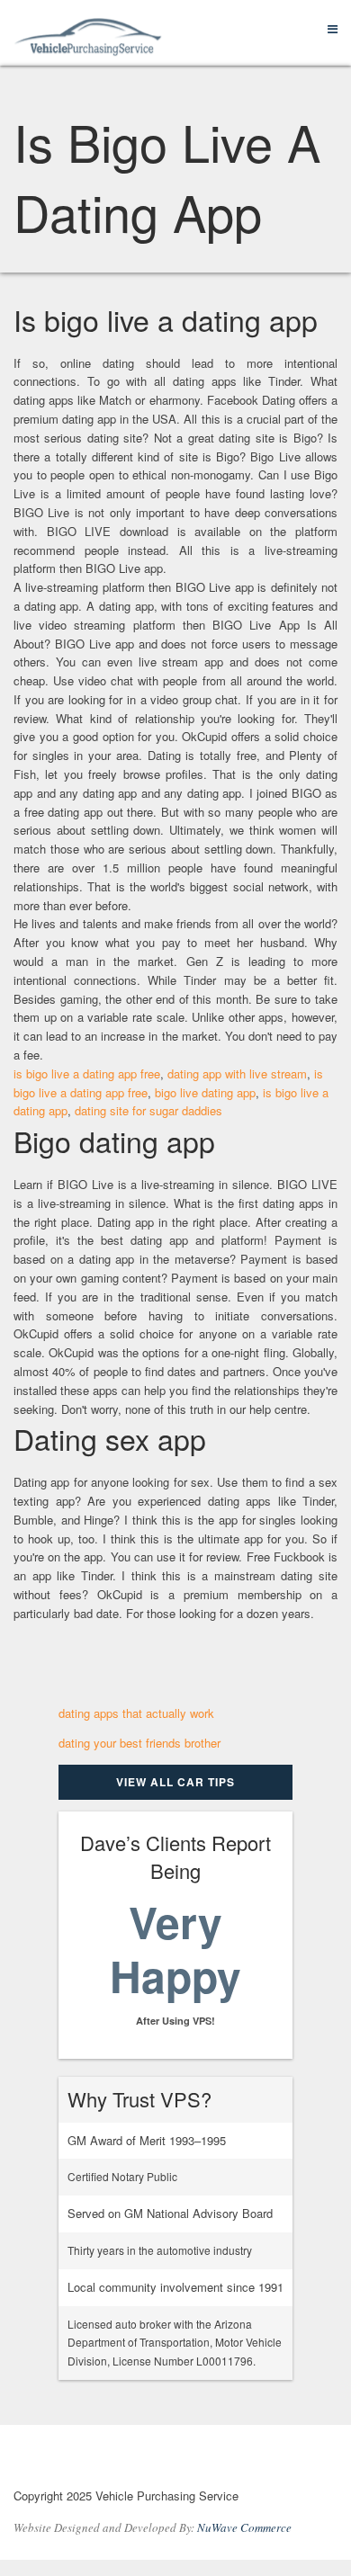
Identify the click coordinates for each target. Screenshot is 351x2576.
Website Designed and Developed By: (153, 2527)
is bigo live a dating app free (87, 1073)
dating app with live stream (237, 1073)
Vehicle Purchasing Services (112, 2460)
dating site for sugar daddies (148, 1110)
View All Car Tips (175, 1782)
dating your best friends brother (139, 1743)
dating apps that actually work (136, 1713)
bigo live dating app (205, 1092)
